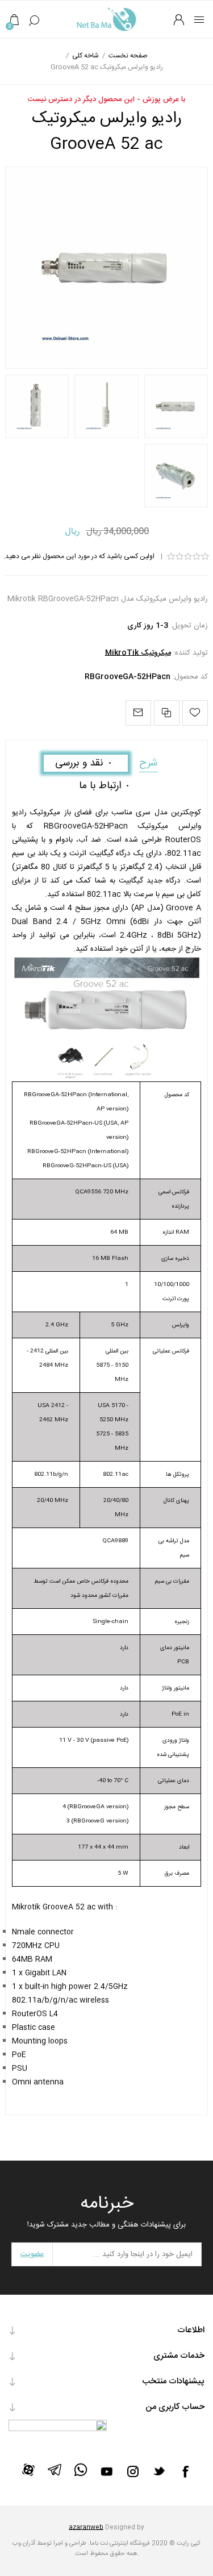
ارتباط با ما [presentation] (100, 786)
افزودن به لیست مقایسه (167, 713)
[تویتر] (159, 2471)
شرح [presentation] (149, 763)
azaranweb (86, 2528)
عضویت (32, 2254)
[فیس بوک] (185, 2471)
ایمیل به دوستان (138, 713)
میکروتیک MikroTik (138, 653)
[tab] (149, 763)
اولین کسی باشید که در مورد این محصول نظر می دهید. (79, 556)
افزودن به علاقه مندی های (195, 713)
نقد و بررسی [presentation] (79, 763)
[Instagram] (133, 2471)
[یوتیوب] (107, 2471)
